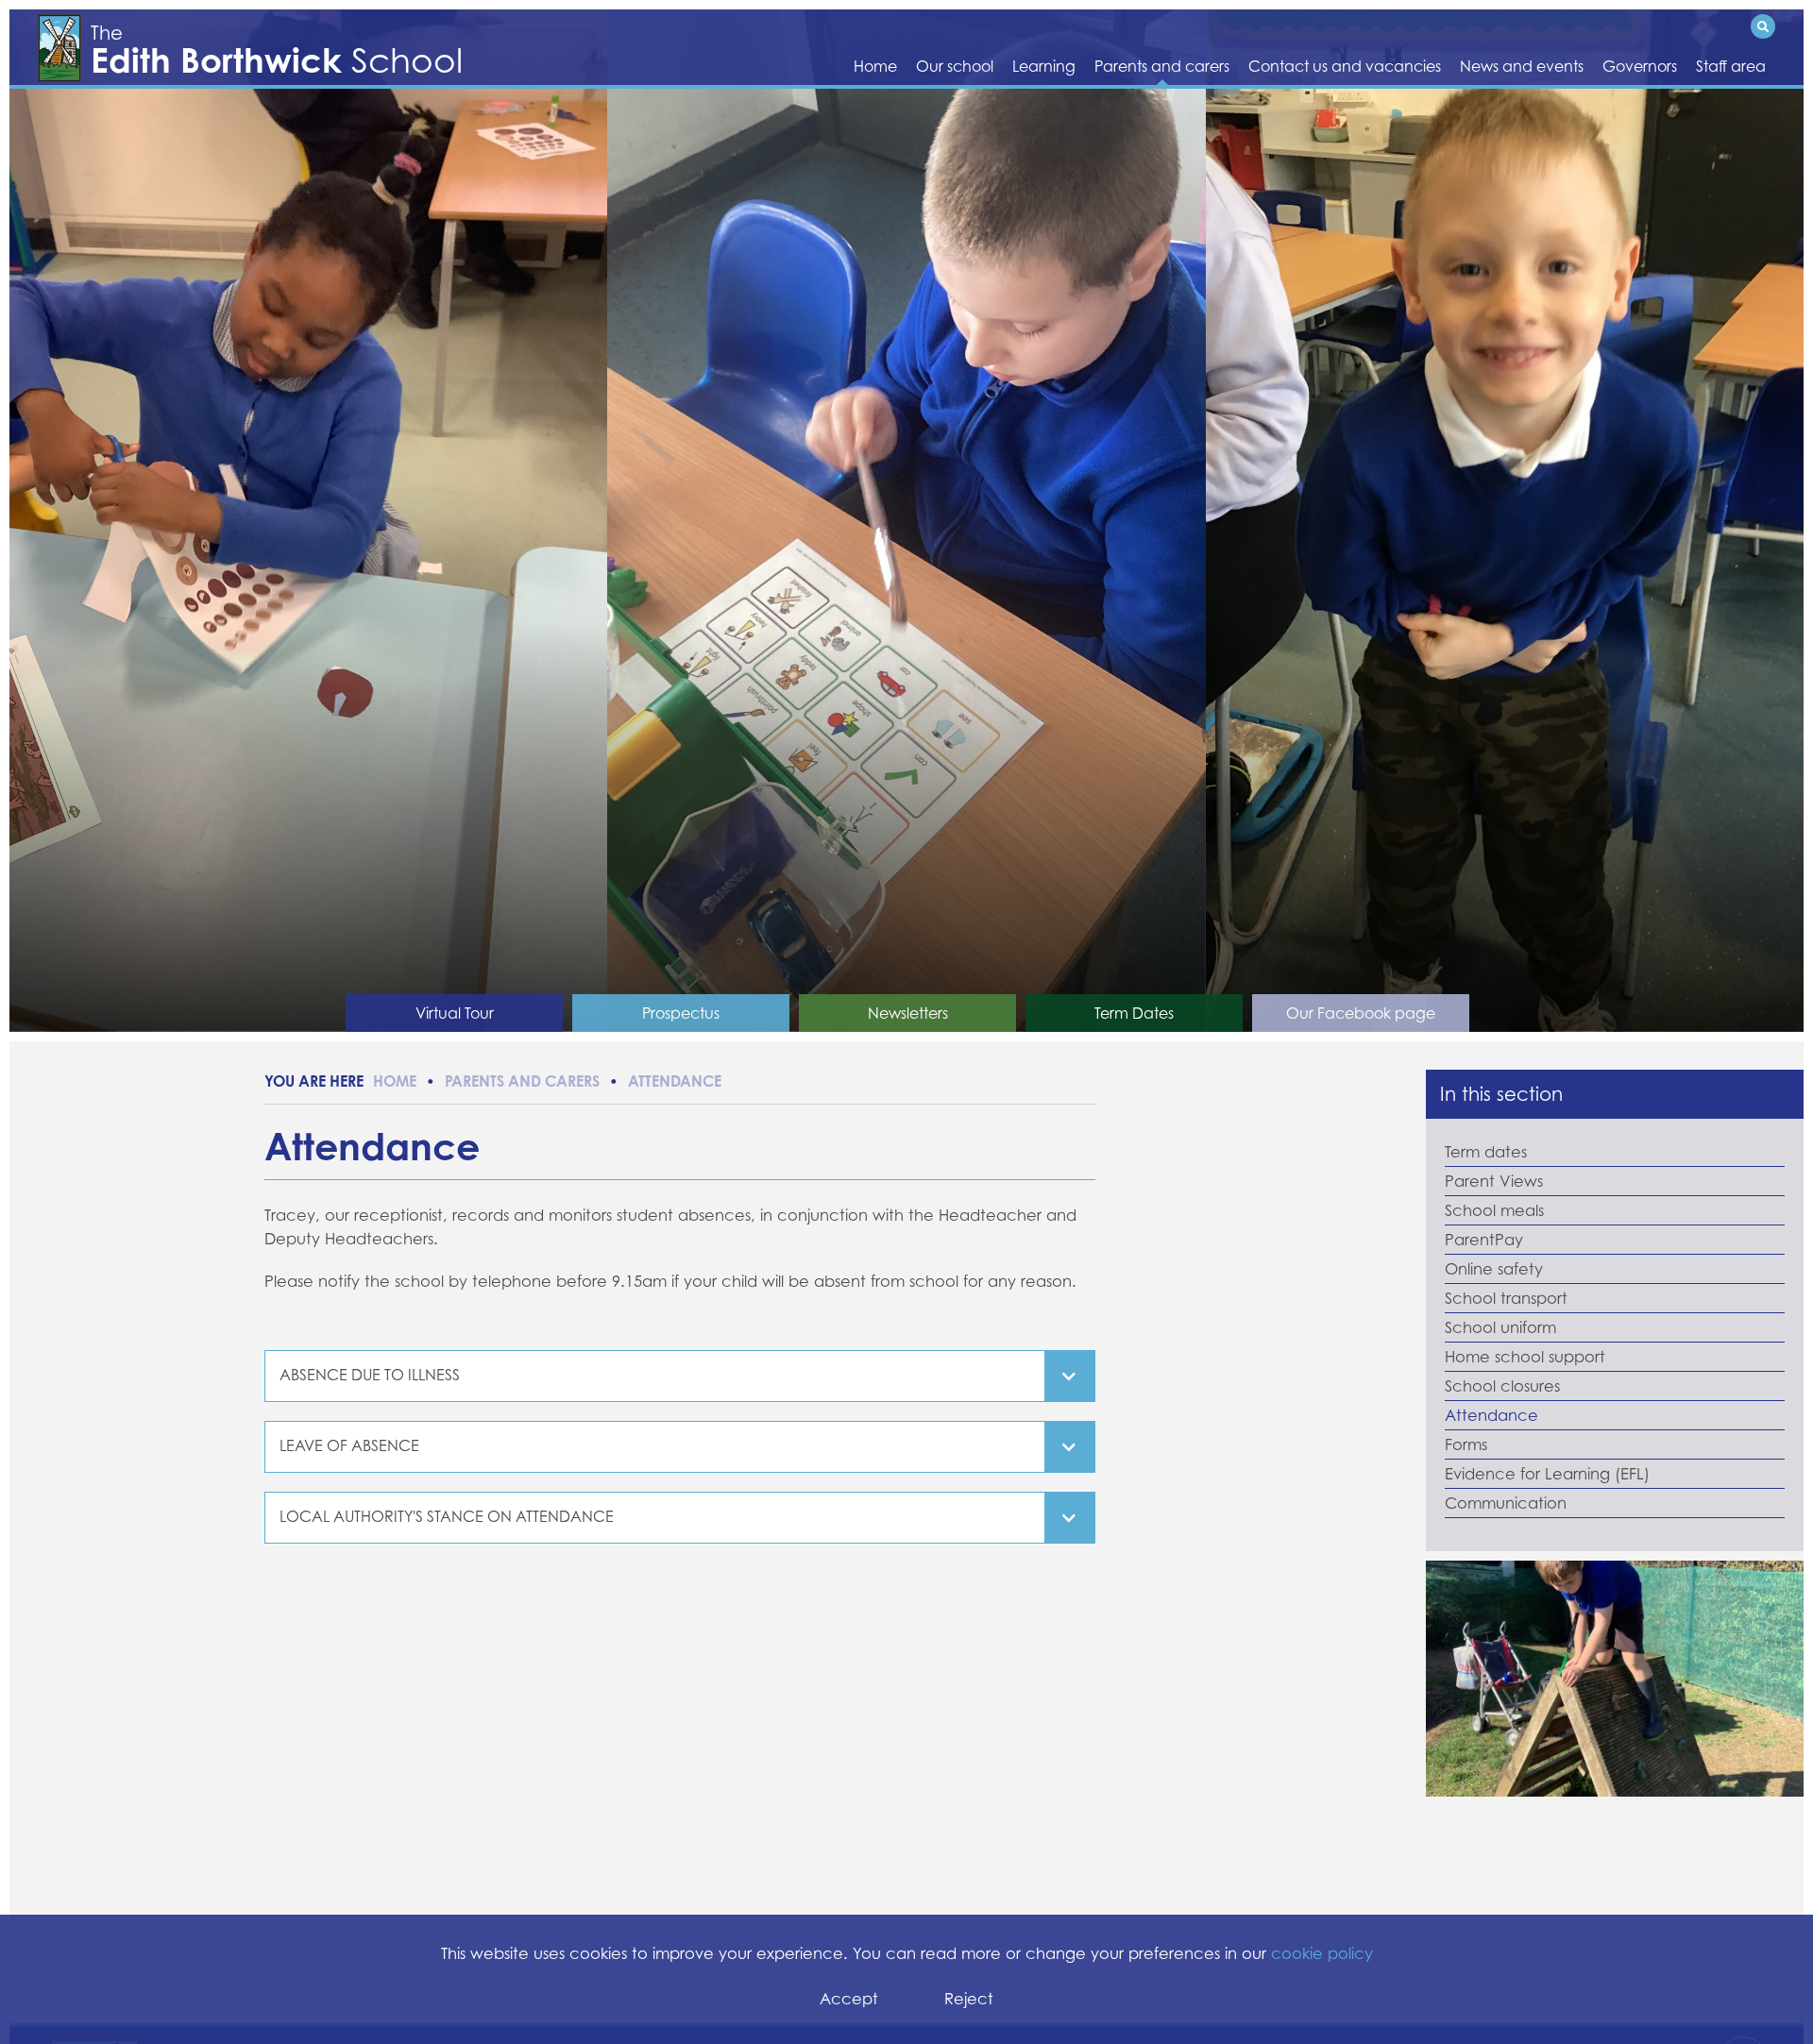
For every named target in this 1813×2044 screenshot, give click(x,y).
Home (395, 1081)
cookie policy (1322, 1953)
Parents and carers (522, 1081)
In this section (1501, 1094)
